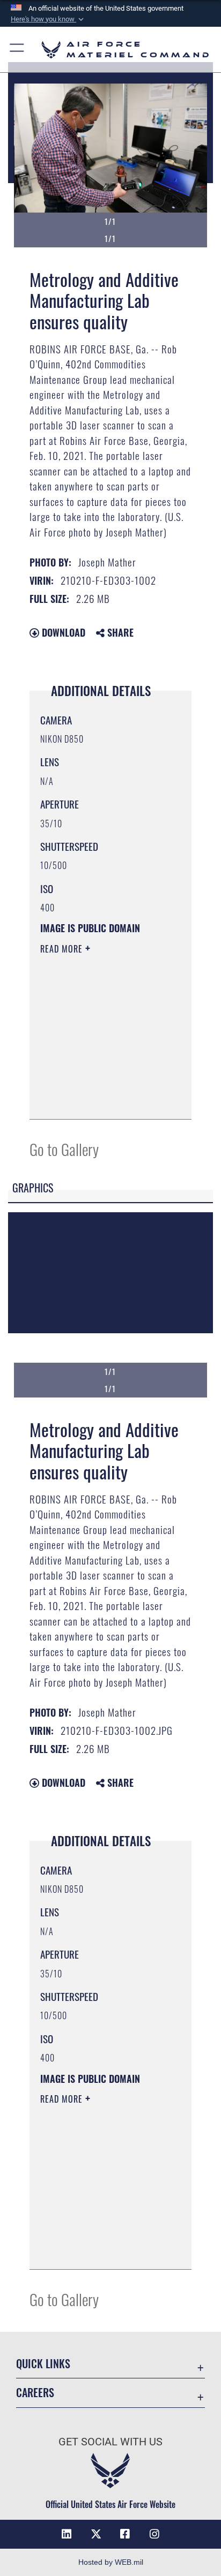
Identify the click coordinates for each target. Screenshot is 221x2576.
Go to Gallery (64, 1149)
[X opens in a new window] (96, 2534)
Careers (35, 2393)
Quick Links (43, 2364)
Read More (63, 949)
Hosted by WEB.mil (111, 2562)
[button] (48, 19)
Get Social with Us (110, 2442)
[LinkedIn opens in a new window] (67, 2534)
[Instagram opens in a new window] (154, 2534)
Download (62, 632)
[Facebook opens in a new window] (125, 2534)
